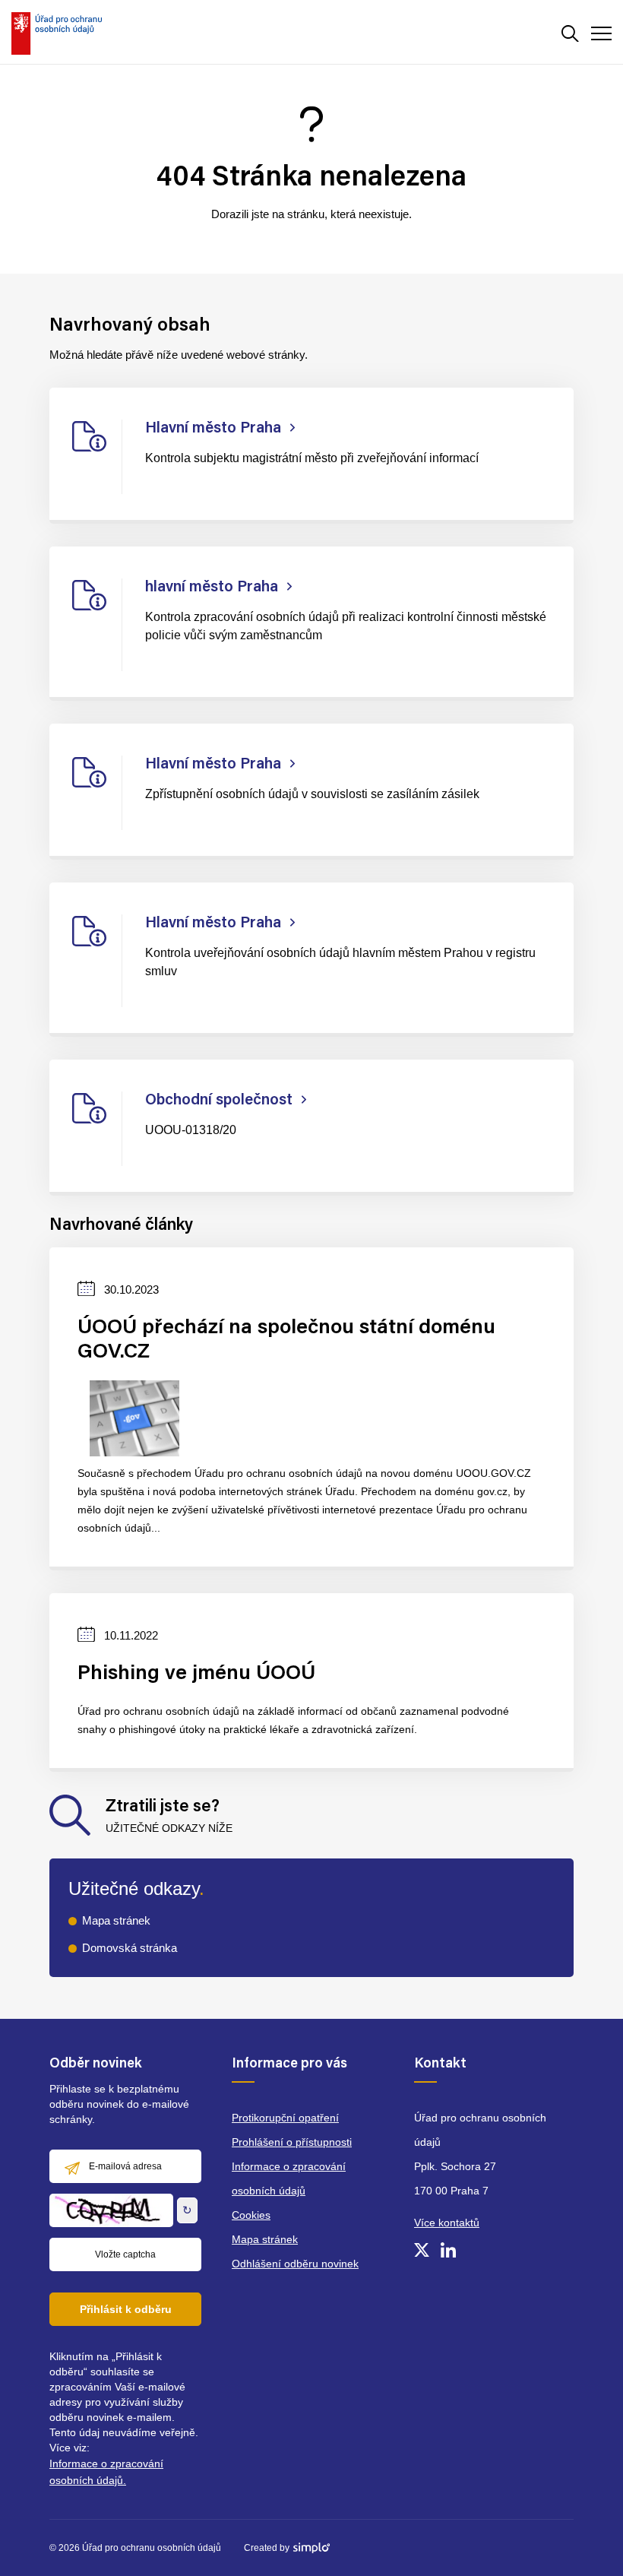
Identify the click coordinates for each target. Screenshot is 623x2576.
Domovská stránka (130, 1948)
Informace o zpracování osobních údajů (289, 2178)
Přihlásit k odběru (126, 2309)
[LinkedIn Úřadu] (448, 2250)
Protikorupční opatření (285, 2118)
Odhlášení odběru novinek (295, 2264)
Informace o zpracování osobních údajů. (106, 2472)
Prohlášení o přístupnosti (292, 2142)
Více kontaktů (447, 2223)
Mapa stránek (116, 1920)
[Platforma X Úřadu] (422, 2250)
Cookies (251, 2215)
